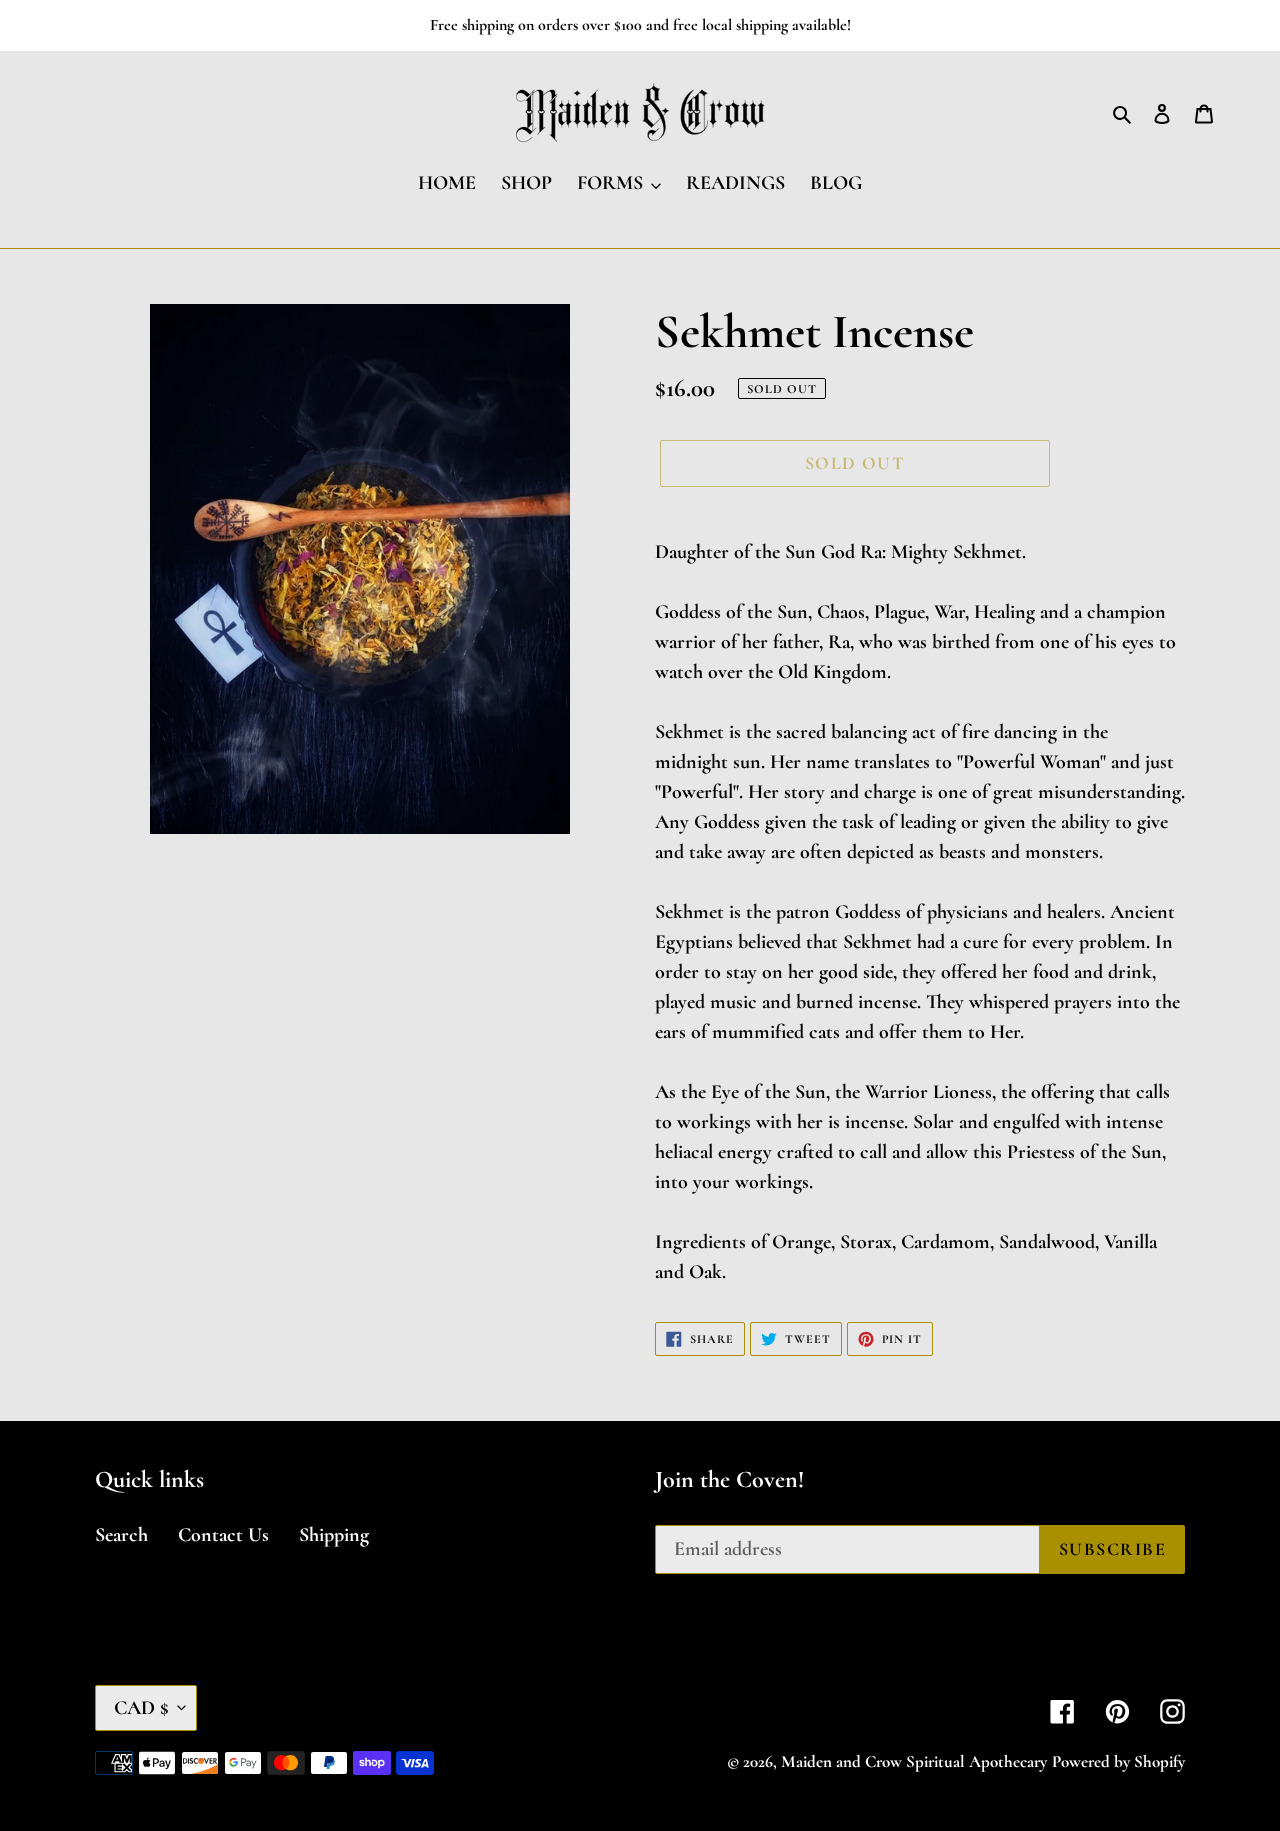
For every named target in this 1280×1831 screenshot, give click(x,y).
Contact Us (223, 1535)
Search (121, 1535)
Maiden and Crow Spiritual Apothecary (914, 1761)
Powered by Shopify (1118, 1761)
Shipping (334, 1535)
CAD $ (141, 1708)
